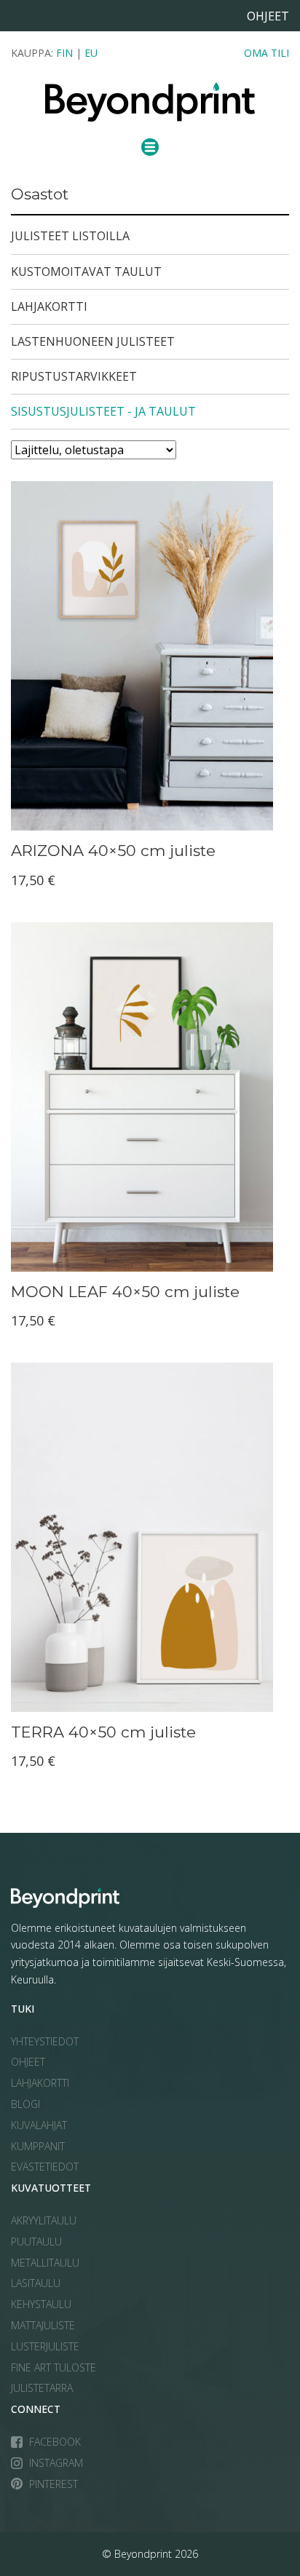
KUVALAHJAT (39, 2125)
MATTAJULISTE (43, 2325)
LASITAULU (36, 2283)
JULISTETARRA (42, 2388)
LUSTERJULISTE (45, 2346)
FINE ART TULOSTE (54, 2367)
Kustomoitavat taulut (86, 272)
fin (64, 53)
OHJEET (28, 2062)
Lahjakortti (49, 306)
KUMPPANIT (38, 2146)
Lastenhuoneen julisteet (93, 341)
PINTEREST (54, 2484)
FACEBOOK (55, 2442)
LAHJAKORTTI (40, 2083)
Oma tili (267, 53)
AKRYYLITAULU (44, 2220)
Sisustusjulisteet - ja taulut (103, 411)
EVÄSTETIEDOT (45, 2167)
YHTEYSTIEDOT (45, 2041)
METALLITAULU (45, 2263)
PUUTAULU (36, 2242)
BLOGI (25, 2104)
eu (91, 53)
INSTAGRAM (56, 2463)
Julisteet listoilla (70, 236)
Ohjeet (268, 16)
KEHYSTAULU (41, 2304)
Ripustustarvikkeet (74, 376)
